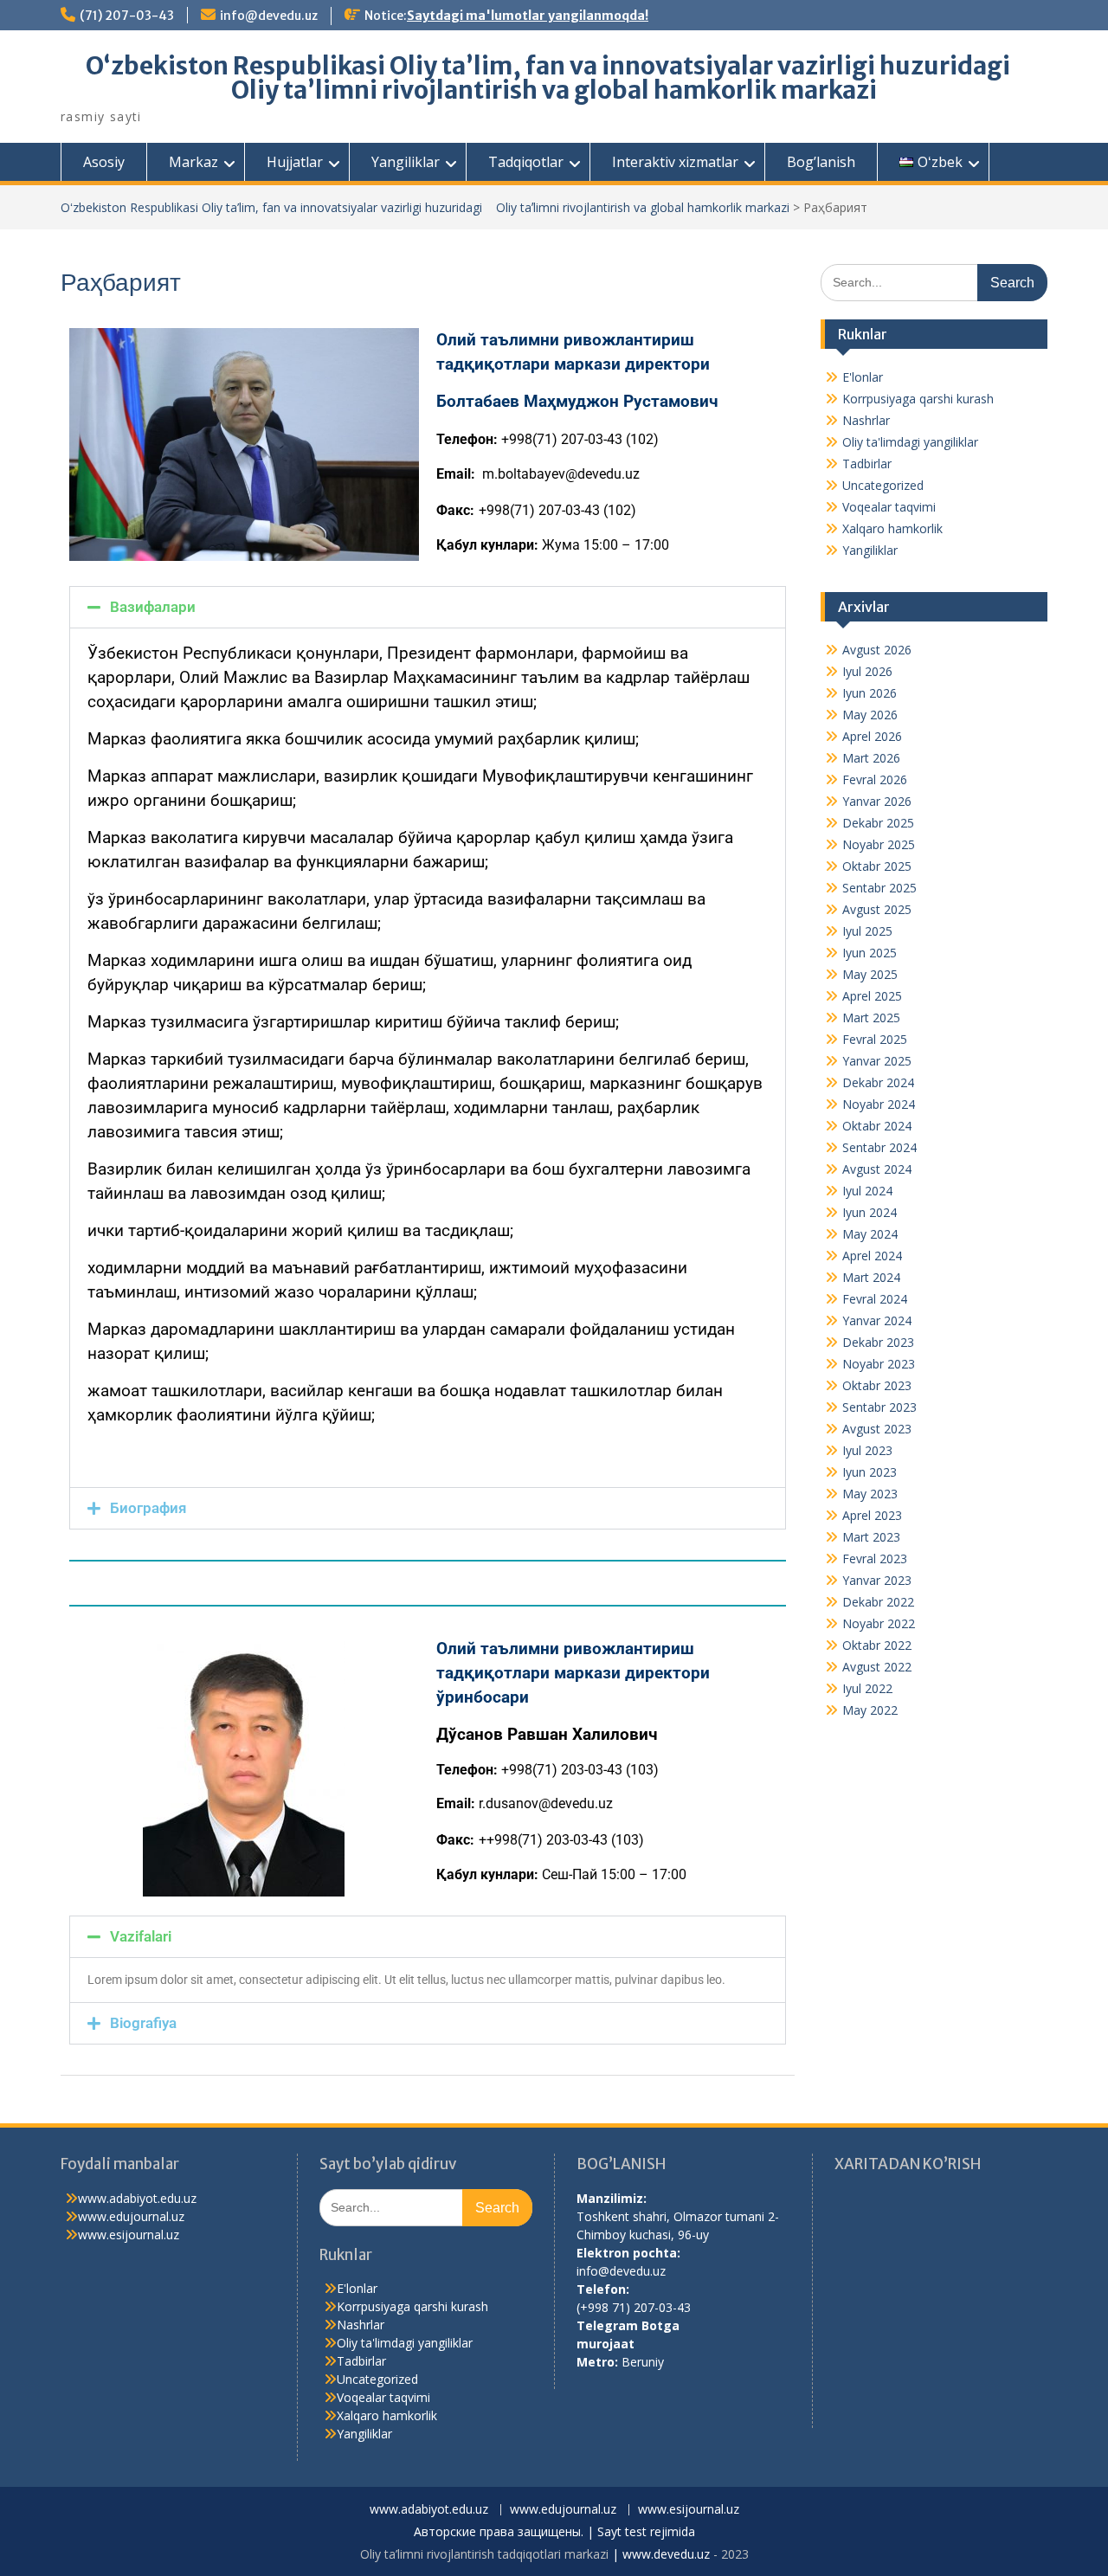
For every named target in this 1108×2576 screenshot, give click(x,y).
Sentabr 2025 (879, 888)
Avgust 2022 (877, 1667)
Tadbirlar (867, 464)
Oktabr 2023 (877, 1385)
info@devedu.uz (269, 16)
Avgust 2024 (877, 1169)
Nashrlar (866, 420)
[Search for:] (934, 282)
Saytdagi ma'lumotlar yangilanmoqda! (528, 16)
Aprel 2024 (872, 1256)
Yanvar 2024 (877, 1320)
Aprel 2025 (872, 996)
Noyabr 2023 (879, 1364)
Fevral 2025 (875, 1039)
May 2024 (870, 1234)
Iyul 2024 (867, 1191)
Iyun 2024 (870, 1212)
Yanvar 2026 (877, 801)
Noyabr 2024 (879, 1104)
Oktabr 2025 (877, 866)
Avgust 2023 (877, 1429)
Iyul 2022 (867, 1688)
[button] (428, 607)
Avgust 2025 (877, 909)
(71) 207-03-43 (127, 16)
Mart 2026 (871, 758)
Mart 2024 (871, 1277)
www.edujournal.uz (131, 2216)
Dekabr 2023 (878, 1342)
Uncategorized (883, 485)
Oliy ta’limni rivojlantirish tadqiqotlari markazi (484, 2554)
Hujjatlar (295, 162)
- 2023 (729, 2554)
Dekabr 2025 (878, 823)
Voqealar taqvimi (889, 507)
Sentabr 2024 (879, 1147)
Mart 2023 (871, 1537)
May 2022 (870, 1710)
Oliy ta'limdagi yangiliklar (910, 442)
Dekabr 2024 (878, 1082)
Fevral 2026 (875, 779)
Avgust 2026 (877, 650)
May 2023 (870, 1494)
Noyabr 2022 (879, 1623)
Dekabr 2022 (878, 1602)
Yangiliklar (406, 162)
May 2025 (870, 974)
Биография (148, 1508)
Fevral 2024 (875, 1299)
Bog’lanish (821, 162)
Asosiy (104, 162)
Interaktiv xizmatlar (675, 162)
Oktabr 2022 (877, 1645)
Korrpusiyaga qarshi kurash (918, 399)
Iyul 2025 (867, 931)
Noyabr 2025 (879, 844)
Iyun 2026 (870, 693)
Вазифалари (153, 607)
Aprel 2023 (872, 1515)
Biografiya (143, 2023)
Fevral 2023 (875, 1558)
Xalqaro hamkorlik (892, 528)
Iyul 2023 (867, 1450)
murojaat (606, 2344)
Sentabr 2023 (879, 1407)
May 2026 (870, 715)
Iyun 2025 (870, 953)
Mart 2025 (871, 1018)
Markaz (193, 162)
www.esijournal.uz (129, 2235)
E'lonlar (863, 377)
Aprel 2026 (872, 736)
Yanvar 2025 (877, 1061)
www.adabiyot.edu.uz (137, 2198)
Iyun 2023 (870, 1472)
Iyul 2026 (867, 671)
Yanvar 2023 (877, 1580)
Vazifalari (141, 1936)
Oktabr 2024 (877, 1126)
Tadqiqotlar (526, 162)
